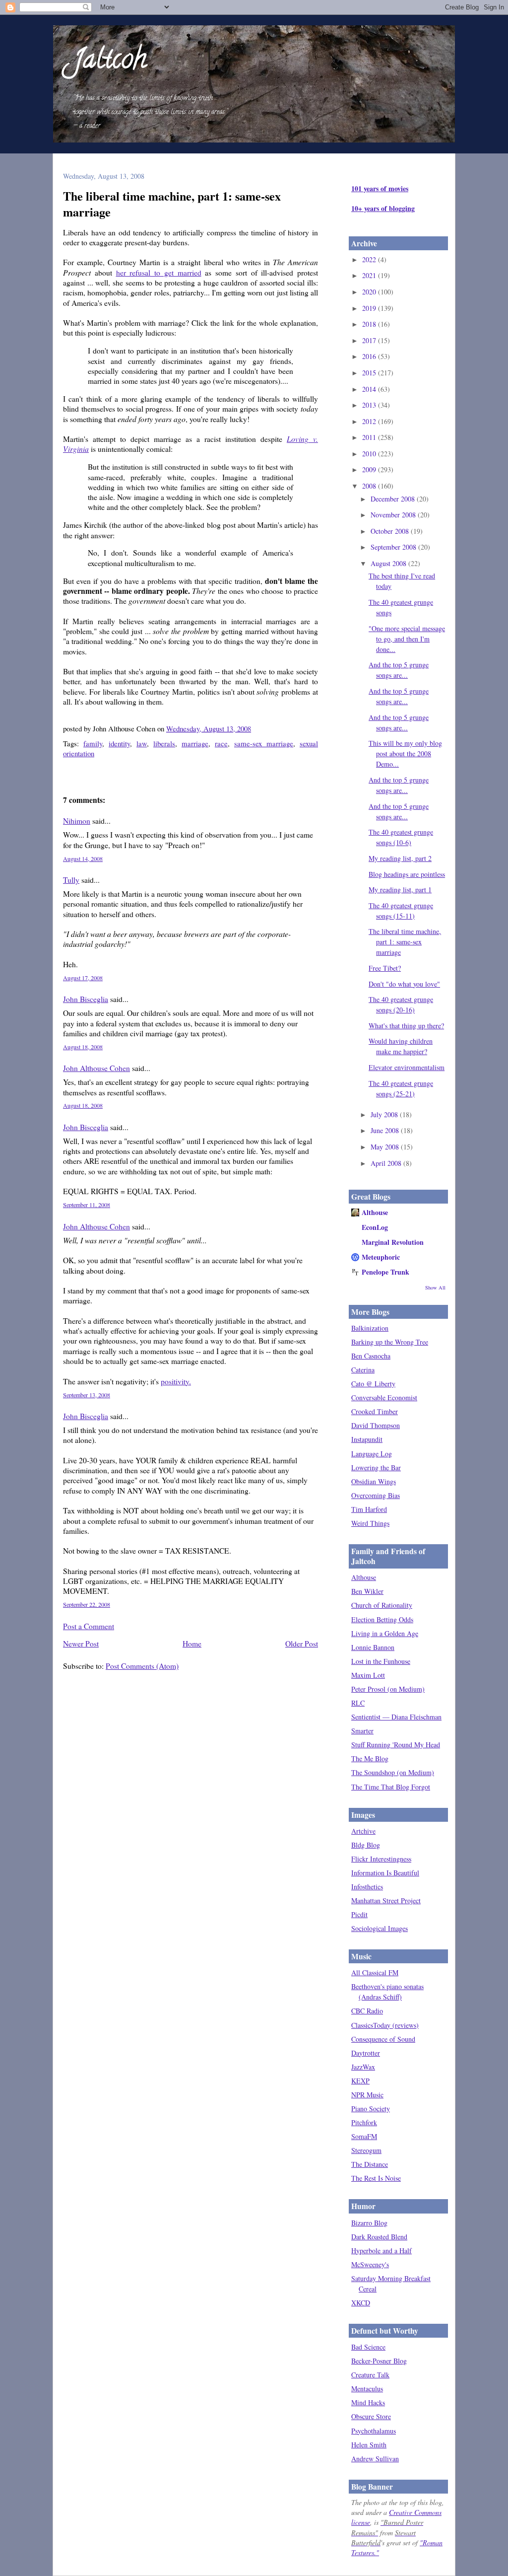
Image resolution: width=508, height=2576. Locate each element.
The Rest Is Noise (376, 2178)
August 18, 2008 (83, 1047)
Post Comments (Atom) (142, 1666)
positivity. (176, 1381)
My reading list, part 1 (400, 890)
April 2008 (387, 1163)
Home (192, 1644)
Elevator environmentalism (407, 1067)
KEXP (360, 2081)
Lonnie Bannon (373, 1647)
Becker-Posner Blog (379, 2361)
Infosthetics (367, 1887)
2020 (370, 292)
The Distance (370, 2164)
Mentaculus (367, 2389)
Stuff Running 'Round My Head (396, 1745)
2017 (370, 340)
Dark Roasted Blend (379, 2237)
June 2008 (386, 1130)
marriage (195, 743)
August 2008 (389, 563)
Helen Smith (369, 2445)
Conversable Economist (384, 1397)
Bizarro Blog (369, 2223)
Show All (435, 1288)
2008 (370, 486)
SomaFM (364, 2136)
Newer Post (81, 1644)
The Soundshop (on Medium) (393, 1772)
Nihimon (77, 821)
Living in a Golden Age (385, 1633)
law (142, 743)
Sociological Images (380, 1928)
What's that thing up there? (406, 1026)
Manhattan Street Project (386, 1900)
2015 (370, 373)
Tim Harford (369, 1509)
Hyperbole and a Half (381, 2251)
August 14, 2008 (83, 859)
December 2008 (394, 499)
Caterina (363, 1370)
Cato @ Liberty (373, 1384)
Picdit (359, 1914)
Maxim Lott (368, 1675)
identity (119, 743)
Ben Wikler (367, 1591)
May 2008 (386, 1147)
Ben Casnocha (371, 1356)
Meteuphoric (381, 1257)
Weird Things (370, 1523)
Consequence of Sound (383, 2039)
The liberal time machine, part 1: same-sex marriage (172, 204)
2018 (370, 324)
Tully (71, 880)
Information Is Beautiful (385, 1873)
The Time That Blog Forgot (391, 1787)
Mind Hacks (368, 2402)
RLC (358, 1703)
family (93, 743)
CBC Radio (367, 2011)
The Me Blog (370, 1758)
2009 (370, 469)
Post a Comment (89, 1626)
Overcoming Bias (376, 1495)
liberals (164, 743)
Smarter (362, 1731)
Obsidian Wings (374, 1481)
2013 (370, 405)
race (221, 743)
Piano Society (371, 2109)
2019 (370, 308)
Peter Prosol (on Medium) (388, 1689)
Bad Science (368, 2347)
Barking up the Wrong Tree (390, 1342)
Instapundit (367, 1439)
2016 (370, 356)
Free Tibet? (385, 968)
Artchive (363, 1831)
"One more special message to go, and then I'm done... (407, 639)
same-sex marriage (264, 743)
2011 (370, 437)
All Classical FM (375, 1972)
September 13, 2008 (87, 1395)
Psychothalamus (374, 2431)
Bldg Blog (366, 1845)
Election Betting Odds (382, 1619)
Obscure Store (371, 2416)
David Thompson (376, 1425)
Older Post (302, 1644)
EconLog (375, 1227)
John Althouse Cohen (96, 1068)
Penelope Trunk (385, 1272)
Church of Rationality (382, 1605)
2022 (370, 259)
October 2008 (391, 531)
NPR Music (367, 2095)
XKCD (361, 2303)
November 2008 (394, 515)
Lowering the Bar (376, 1467)
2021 (370, 275)
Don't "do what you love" (404, 984)
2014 (370, 389)
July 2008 (385, 1114)
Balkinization (370, 1328)
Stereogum (366, 2150)
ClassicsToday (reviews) (385, 2025)
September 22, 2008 (87, 1604)
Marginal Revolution (393, 1242)
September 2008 (394, 547)
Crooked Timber (375, 1411)
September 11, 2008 (87, 1205)
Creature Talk (370, 2375)
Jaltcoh (110, 61)
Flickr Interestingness (381, 1859)
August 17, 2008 (83, 978)
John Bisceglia (86, 999)
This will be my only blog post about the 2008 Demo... (405, 753)
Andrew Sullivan (375, 2459)
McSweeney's (370, 2264)
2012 (370, 421)
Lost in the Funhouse (381, 1661)
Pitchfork (364, 2122)
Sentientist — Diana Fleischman (396, 1717)
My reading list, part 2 (400, 858)
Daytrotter (366, 2053)
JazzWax (363, 2067)
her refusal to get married (159, 273)
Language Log (372, 1454)
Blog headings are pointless (407, 874)
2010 (370, 454)
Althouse (375, 1212)
